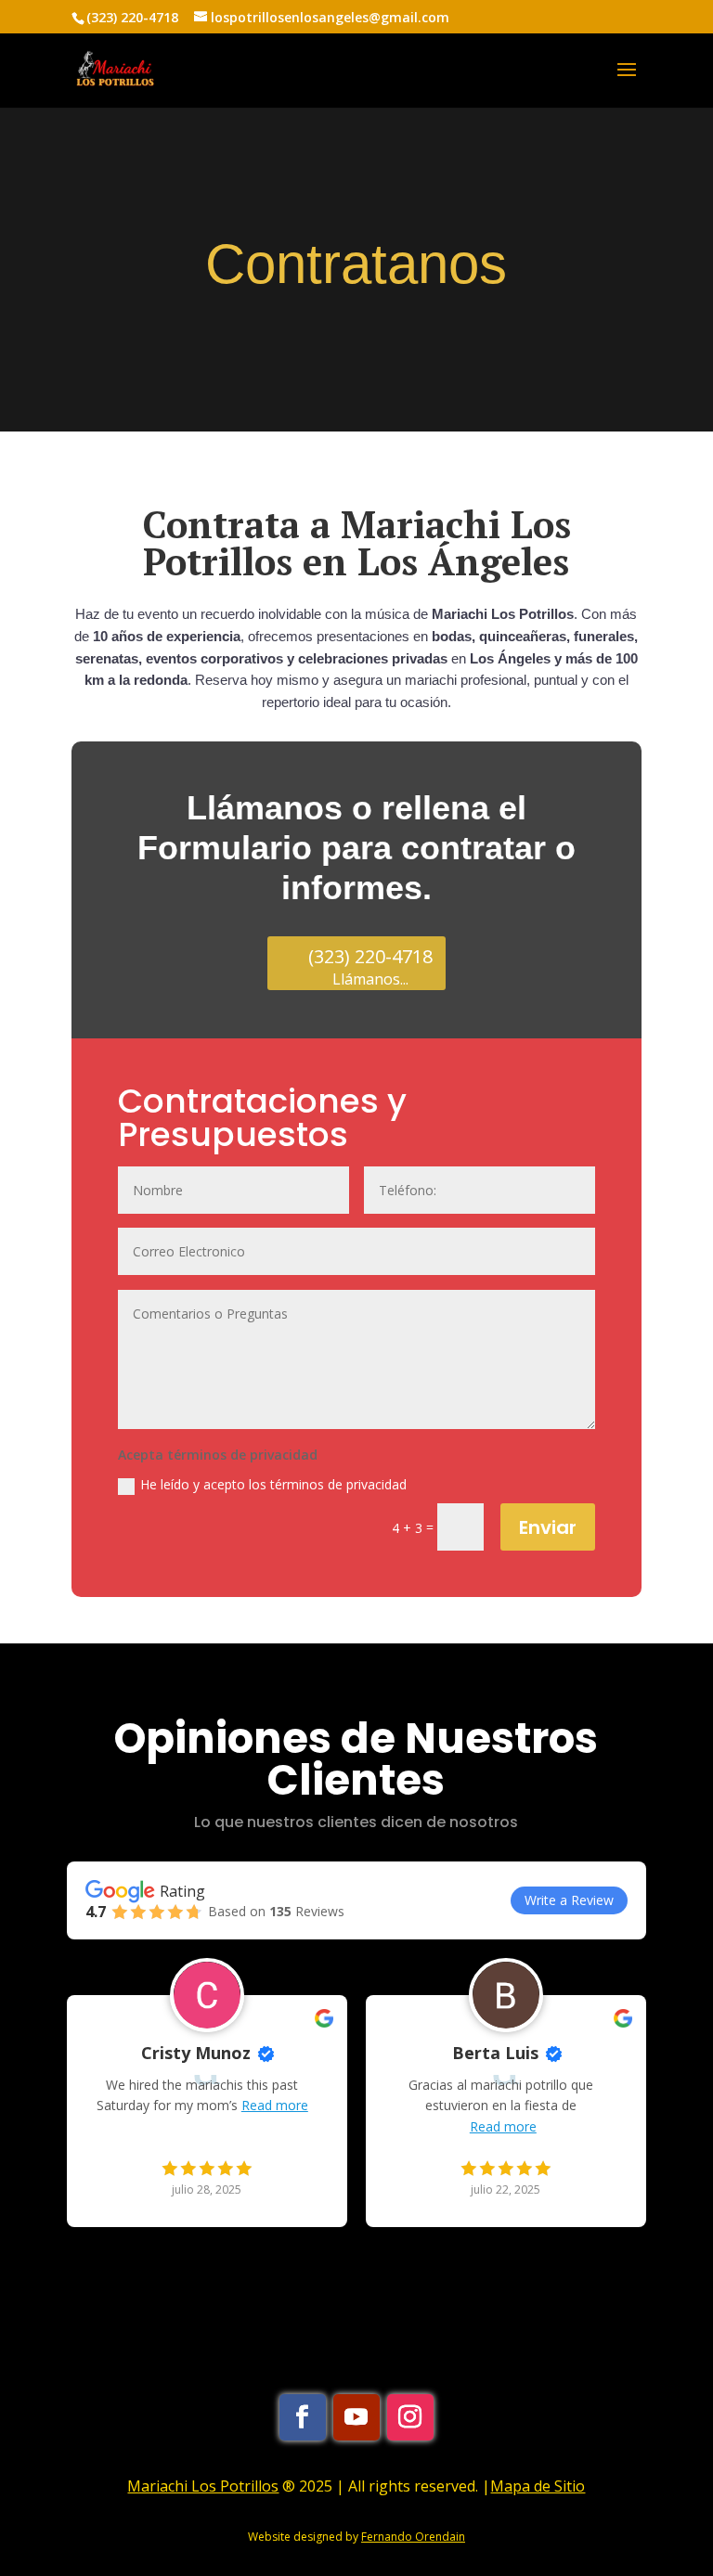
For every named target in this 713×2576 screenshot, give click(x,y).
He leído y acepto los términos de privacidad (273, 1484)
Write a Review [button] (569, 1900)
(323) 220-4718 (132, 17)
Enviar (548, 1527)
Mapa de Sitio (538, 2486)
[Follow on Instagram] (410, 2417)
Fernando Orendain (413, 2537)
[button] (156, 2254)
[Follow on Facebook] (303, 2417)
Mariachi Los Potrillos (203, 2486)
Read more (275, 2105)
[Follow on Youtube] (356, 2417)
